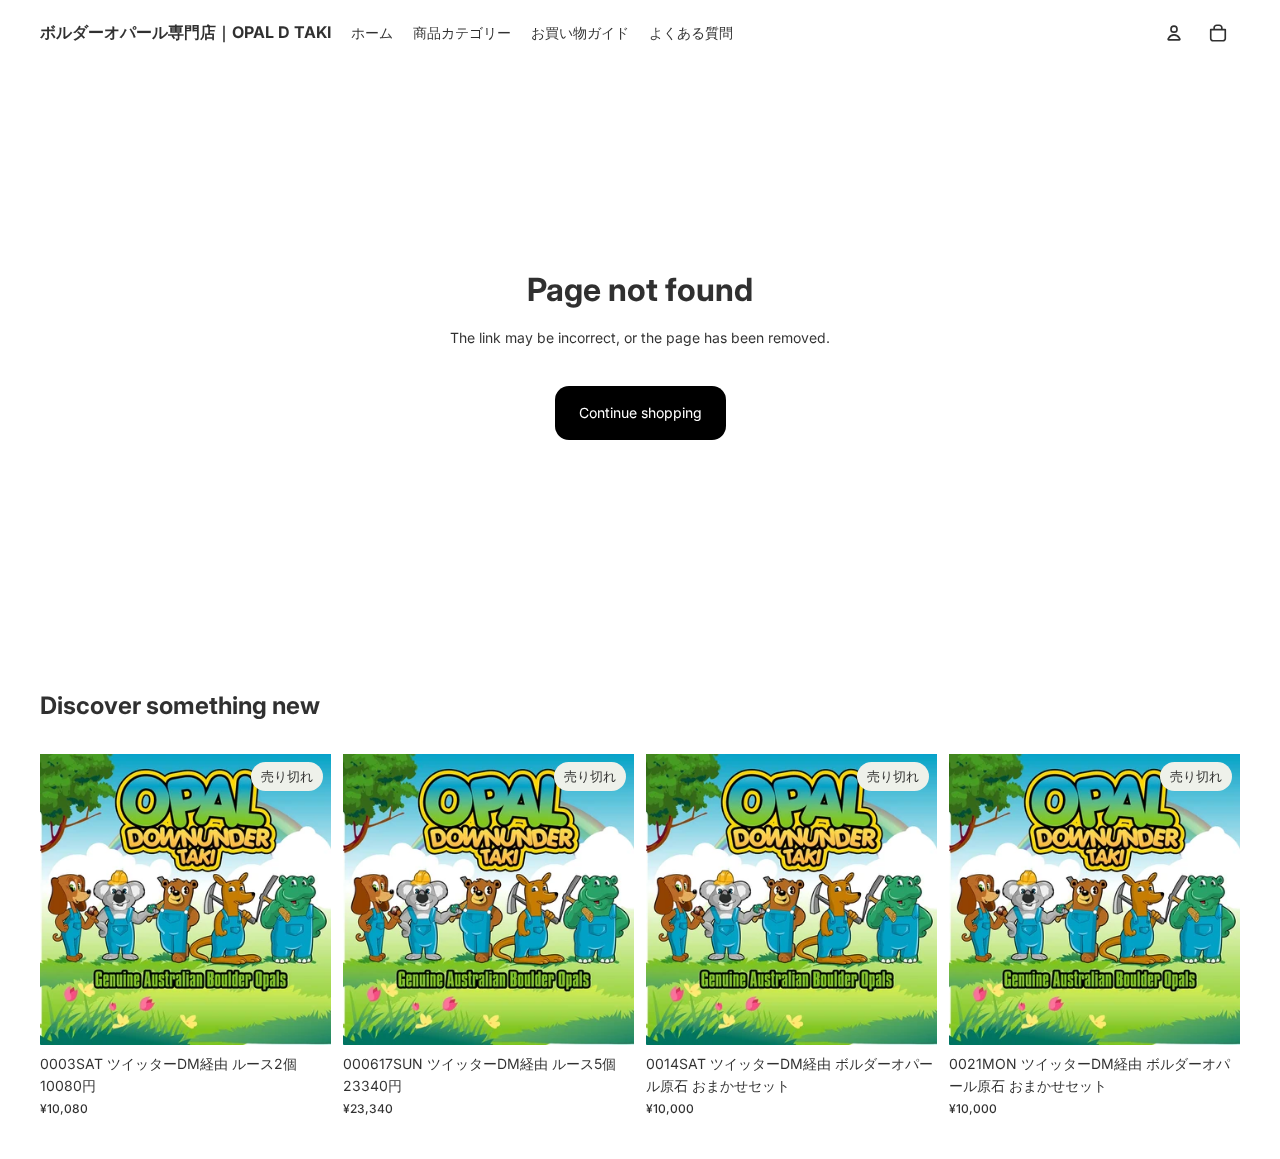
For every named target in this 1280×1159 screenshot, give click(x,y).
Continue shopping (640, 412)
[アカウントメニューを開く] (1174, 33)
